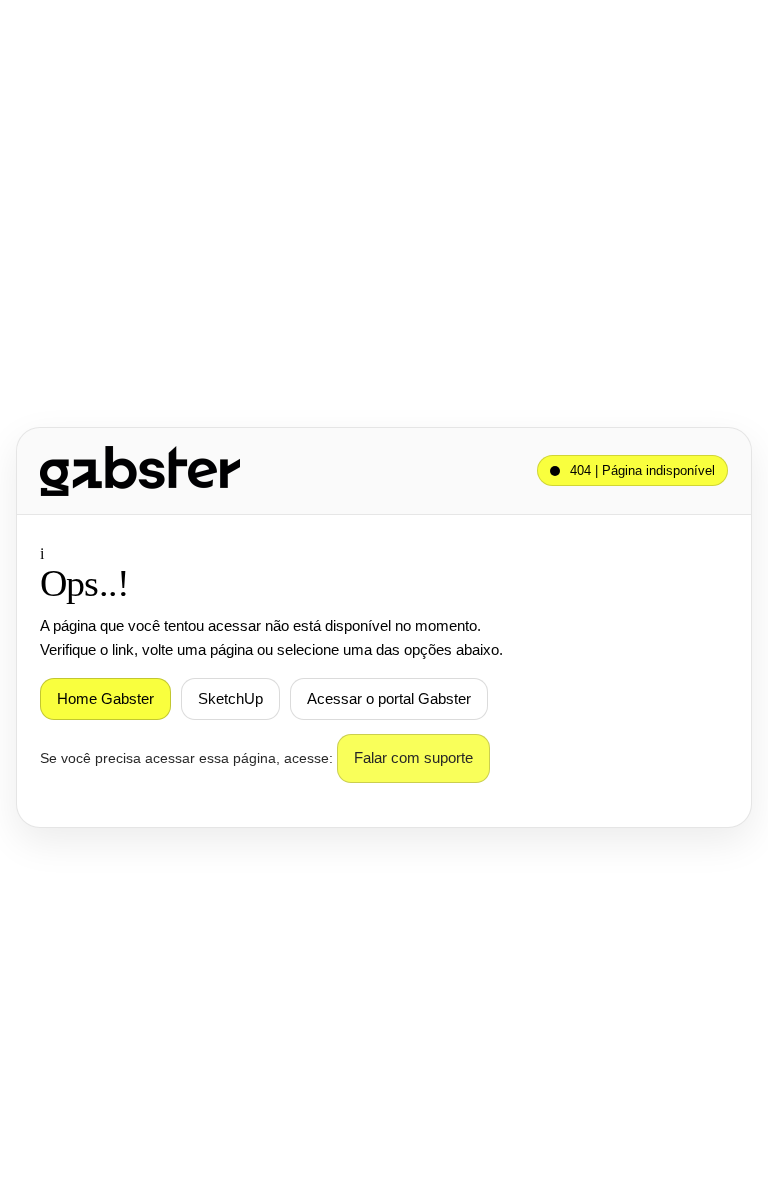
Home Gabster (105, 699)
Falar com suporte (413, 758)
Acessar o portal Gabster (389, 699)
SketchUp (230, 699)
